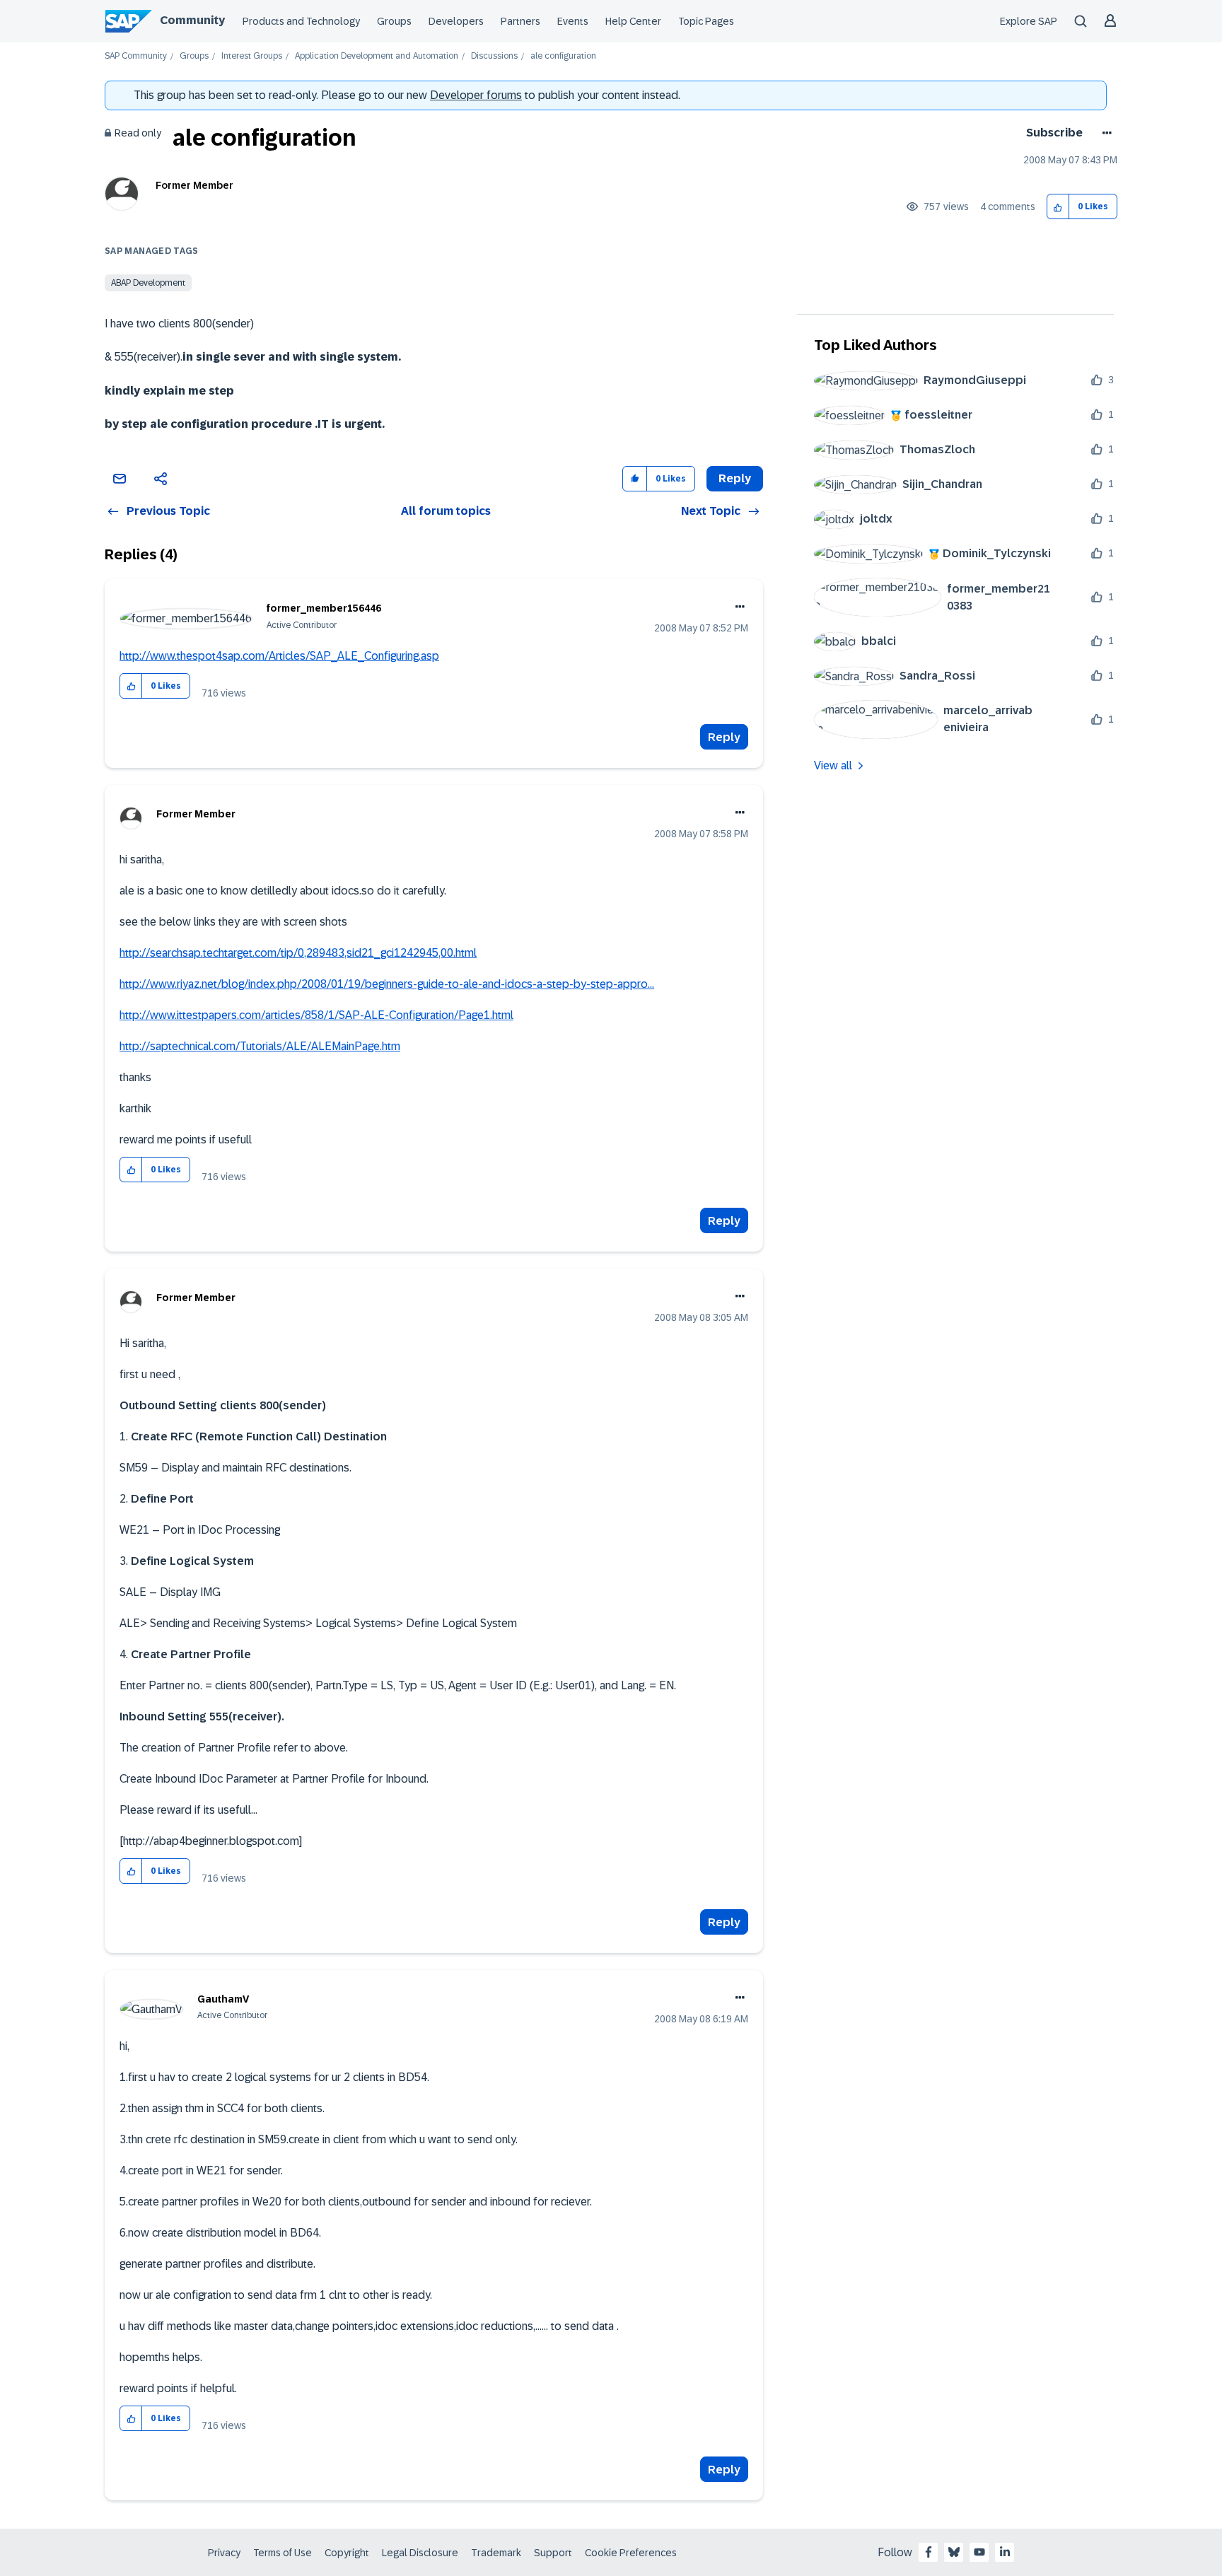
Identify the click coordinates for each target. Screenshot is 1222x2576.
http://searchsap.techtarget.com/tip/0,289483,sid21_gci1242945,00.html (298, 953)
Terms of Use (283, 2553)
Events (573, 21)
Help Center (633, 21)
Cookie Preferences (631, 2553)
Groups (394, 21)
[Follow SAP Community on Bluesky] (954, 2552)
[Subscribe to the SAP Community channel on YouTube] (979, 2552)
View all (833, 765)
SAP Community (136, 56)
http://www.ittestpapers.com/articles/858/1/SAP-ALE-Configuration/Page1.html (316, 1015)
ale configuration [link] (563, 56)
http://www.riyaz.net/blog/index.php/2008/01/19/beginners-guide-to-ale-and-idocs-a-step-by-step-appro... (387, 984)
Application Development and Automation (377, 56)
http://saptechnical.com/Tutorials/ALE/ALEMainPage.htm (260, 1046)
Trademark (496, 2553)
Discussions (494, 56)
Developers (456, 21)
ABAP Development (148, 283)
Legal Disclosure (420, 2553)
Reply (724, 737)
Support (553, 2553)
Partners (520, 21)
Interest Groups (252, 56)
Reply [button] (735, 478)
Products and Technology (301, 21)
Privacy (224, 2553)
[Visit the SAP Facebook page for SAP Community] (929, 2552)
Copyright (347, 2553)
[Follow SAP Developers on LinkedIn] (1005, 2552)
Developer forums (476, 95)
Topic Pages (706, 21)
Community (192, 20)
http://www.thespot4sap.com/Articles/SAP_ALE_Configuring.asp (279, 656)
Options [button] (1104, 133)
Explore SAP (1029, 21)
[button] (1058, 207)
